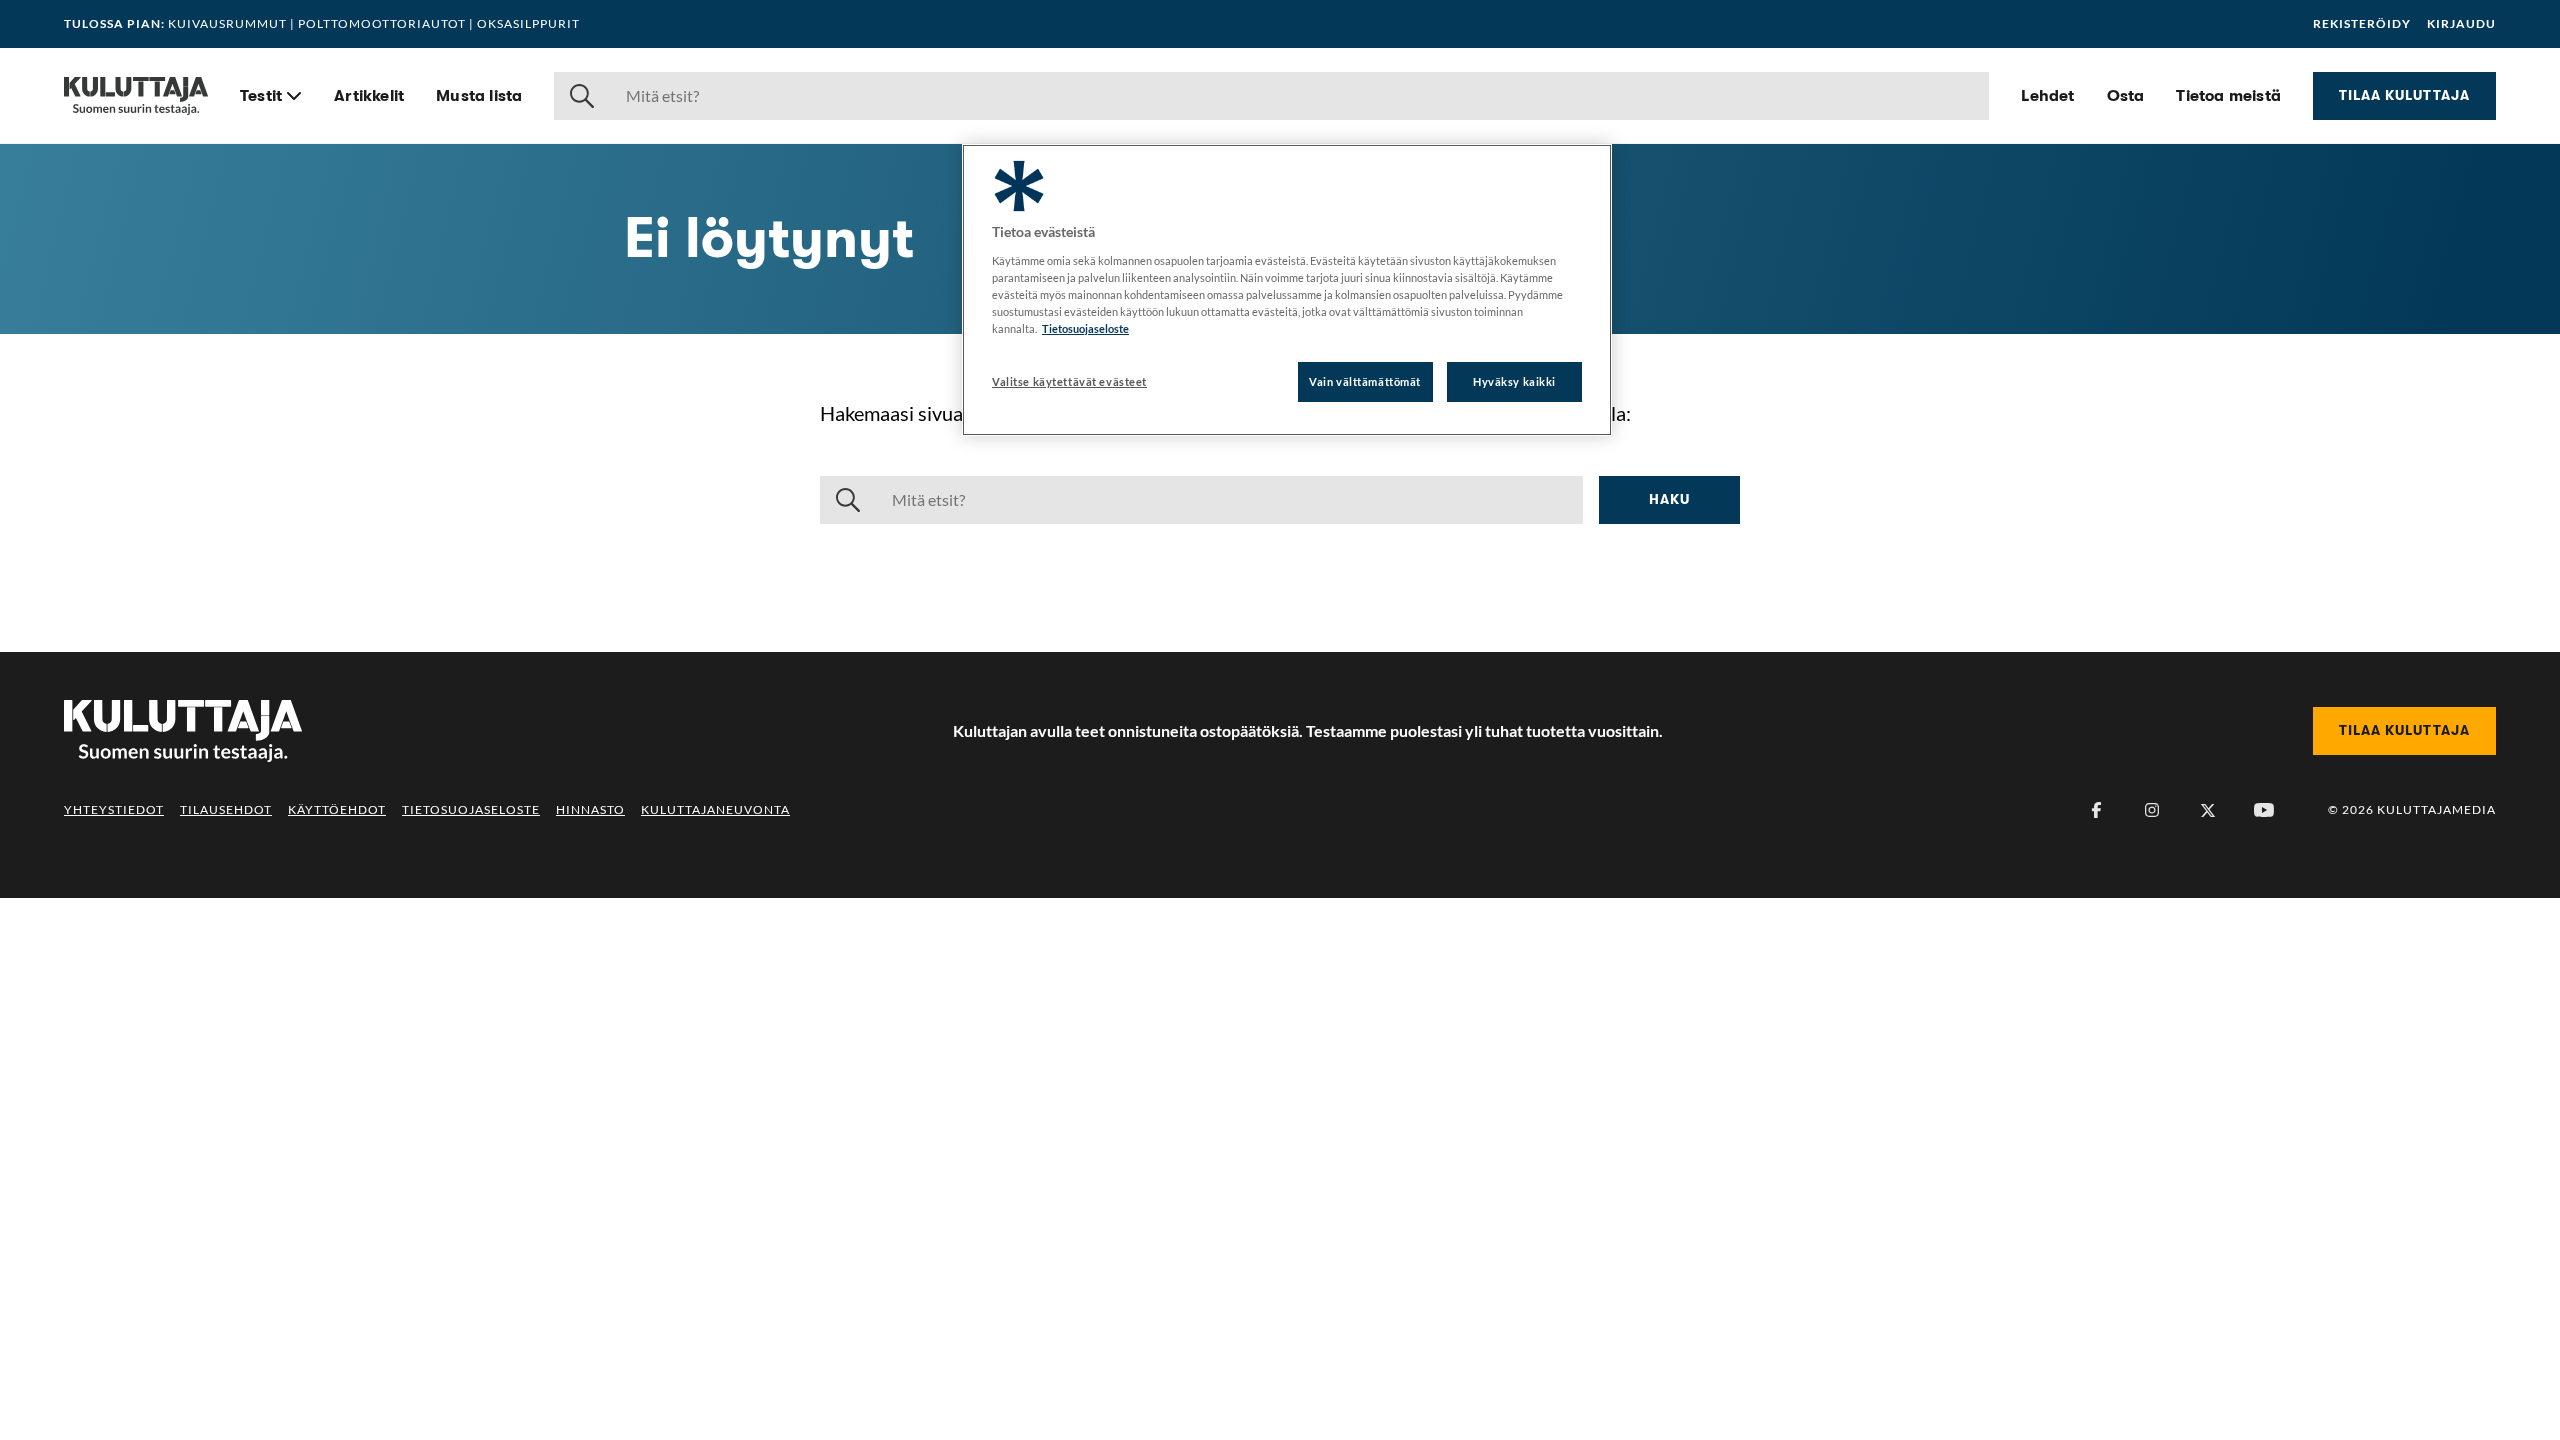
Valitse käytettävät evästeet (1069, 381)
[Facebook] (2096, 810)
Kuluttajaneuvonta (715, 809)
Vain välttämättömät (1365, 381)
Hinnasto (590, 809)
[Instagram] (2152, 810)
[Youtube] (2264, 810)
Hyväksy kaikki (1514, 381)
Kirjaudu (2461, 24)
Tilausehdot (226, 809)
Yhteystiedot (114, 809)
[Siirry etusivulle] (136, 96)
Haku (1669, 499)
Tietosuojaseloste (471, 809)
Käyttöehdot (337, 809)
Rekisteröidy (2362, 24)
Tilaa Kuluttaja (2404, 95)
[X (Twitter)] (2208, 810)
